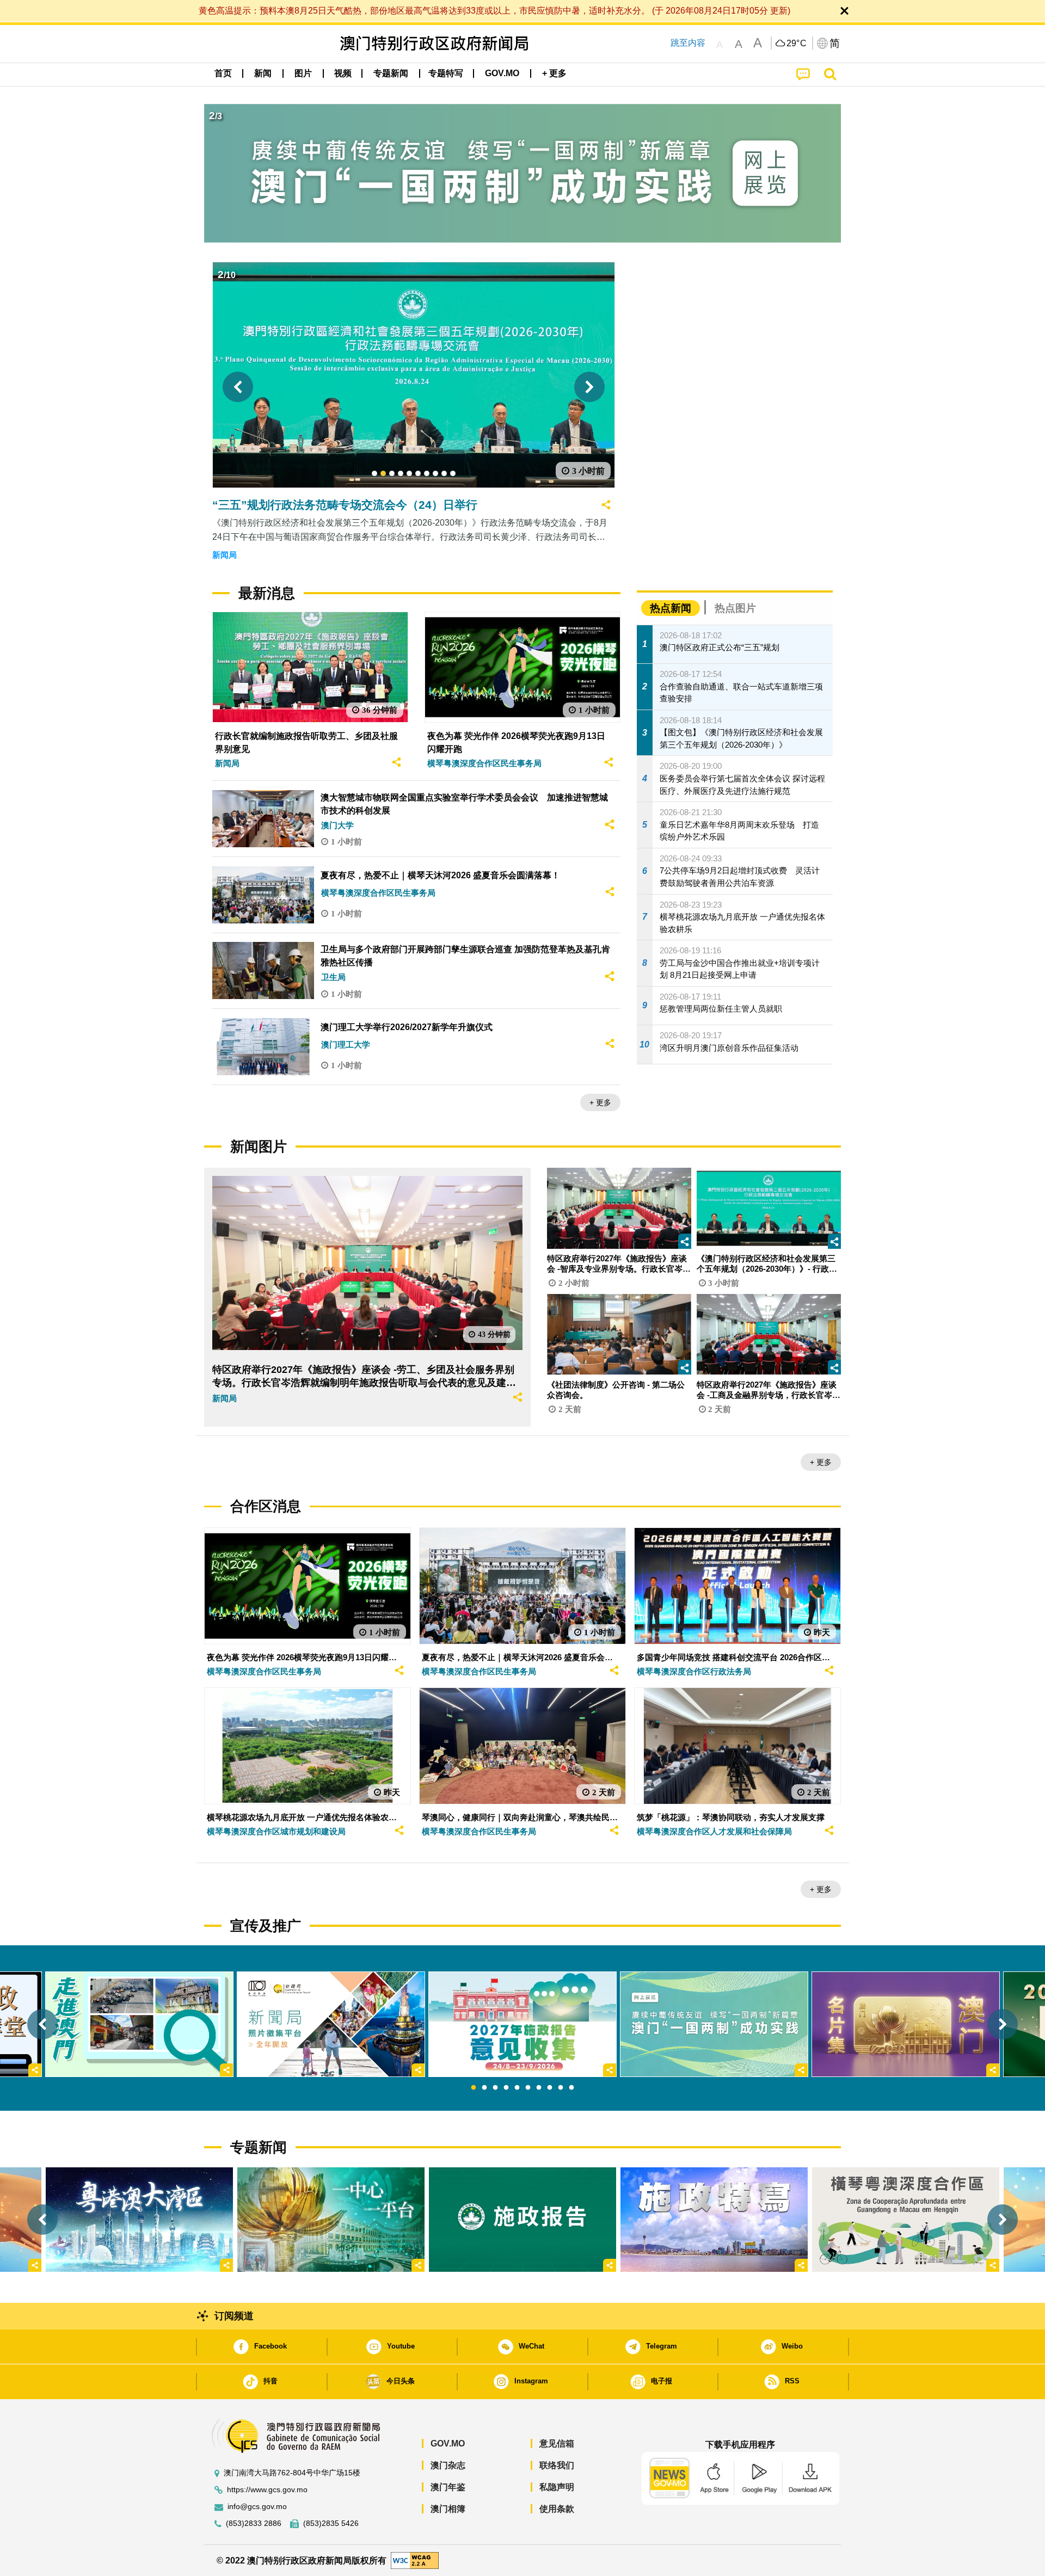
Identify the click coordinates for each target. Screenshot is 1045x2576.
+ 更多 (600, 1102)
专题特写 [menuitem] (446, 73)
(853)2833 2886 (254, 2523)
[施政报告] (522, 2220)
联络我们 (557, 2465)
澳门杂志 (448, 2465)
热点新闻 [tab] (671, 608)
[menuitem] (263, 73)
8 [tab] (550, 2088)
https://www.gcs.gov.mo (267, 2490)
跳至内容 (688, 43)
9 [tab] (561, 2088)
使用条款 (557, 2509)
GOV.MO (448, 2443)
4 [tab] (506, 2088)
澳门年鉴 (448, 2487)
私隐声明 (557, 2487)
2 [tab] (484, 2088)
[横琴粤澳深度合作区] (906, 2220)
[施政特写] (714, 2220)
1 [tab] (474, 2088)
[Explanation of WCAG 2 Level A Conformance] (415, 2560)
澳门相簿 (448, 2509)
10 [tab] (571, 2088)
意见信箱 (557, 2443)
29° (797, 44)
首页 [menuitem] (223, 73)
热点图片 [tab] (735, 608)
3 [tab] (495, 2088)
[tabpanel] (522, 2024)
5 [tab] (517, 2088)
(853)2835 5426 (331, 2523)
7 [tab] (539, 2088)
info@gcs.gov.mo (257, 2507)
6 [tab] (528, 2088)
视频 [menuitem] (343, 73)
